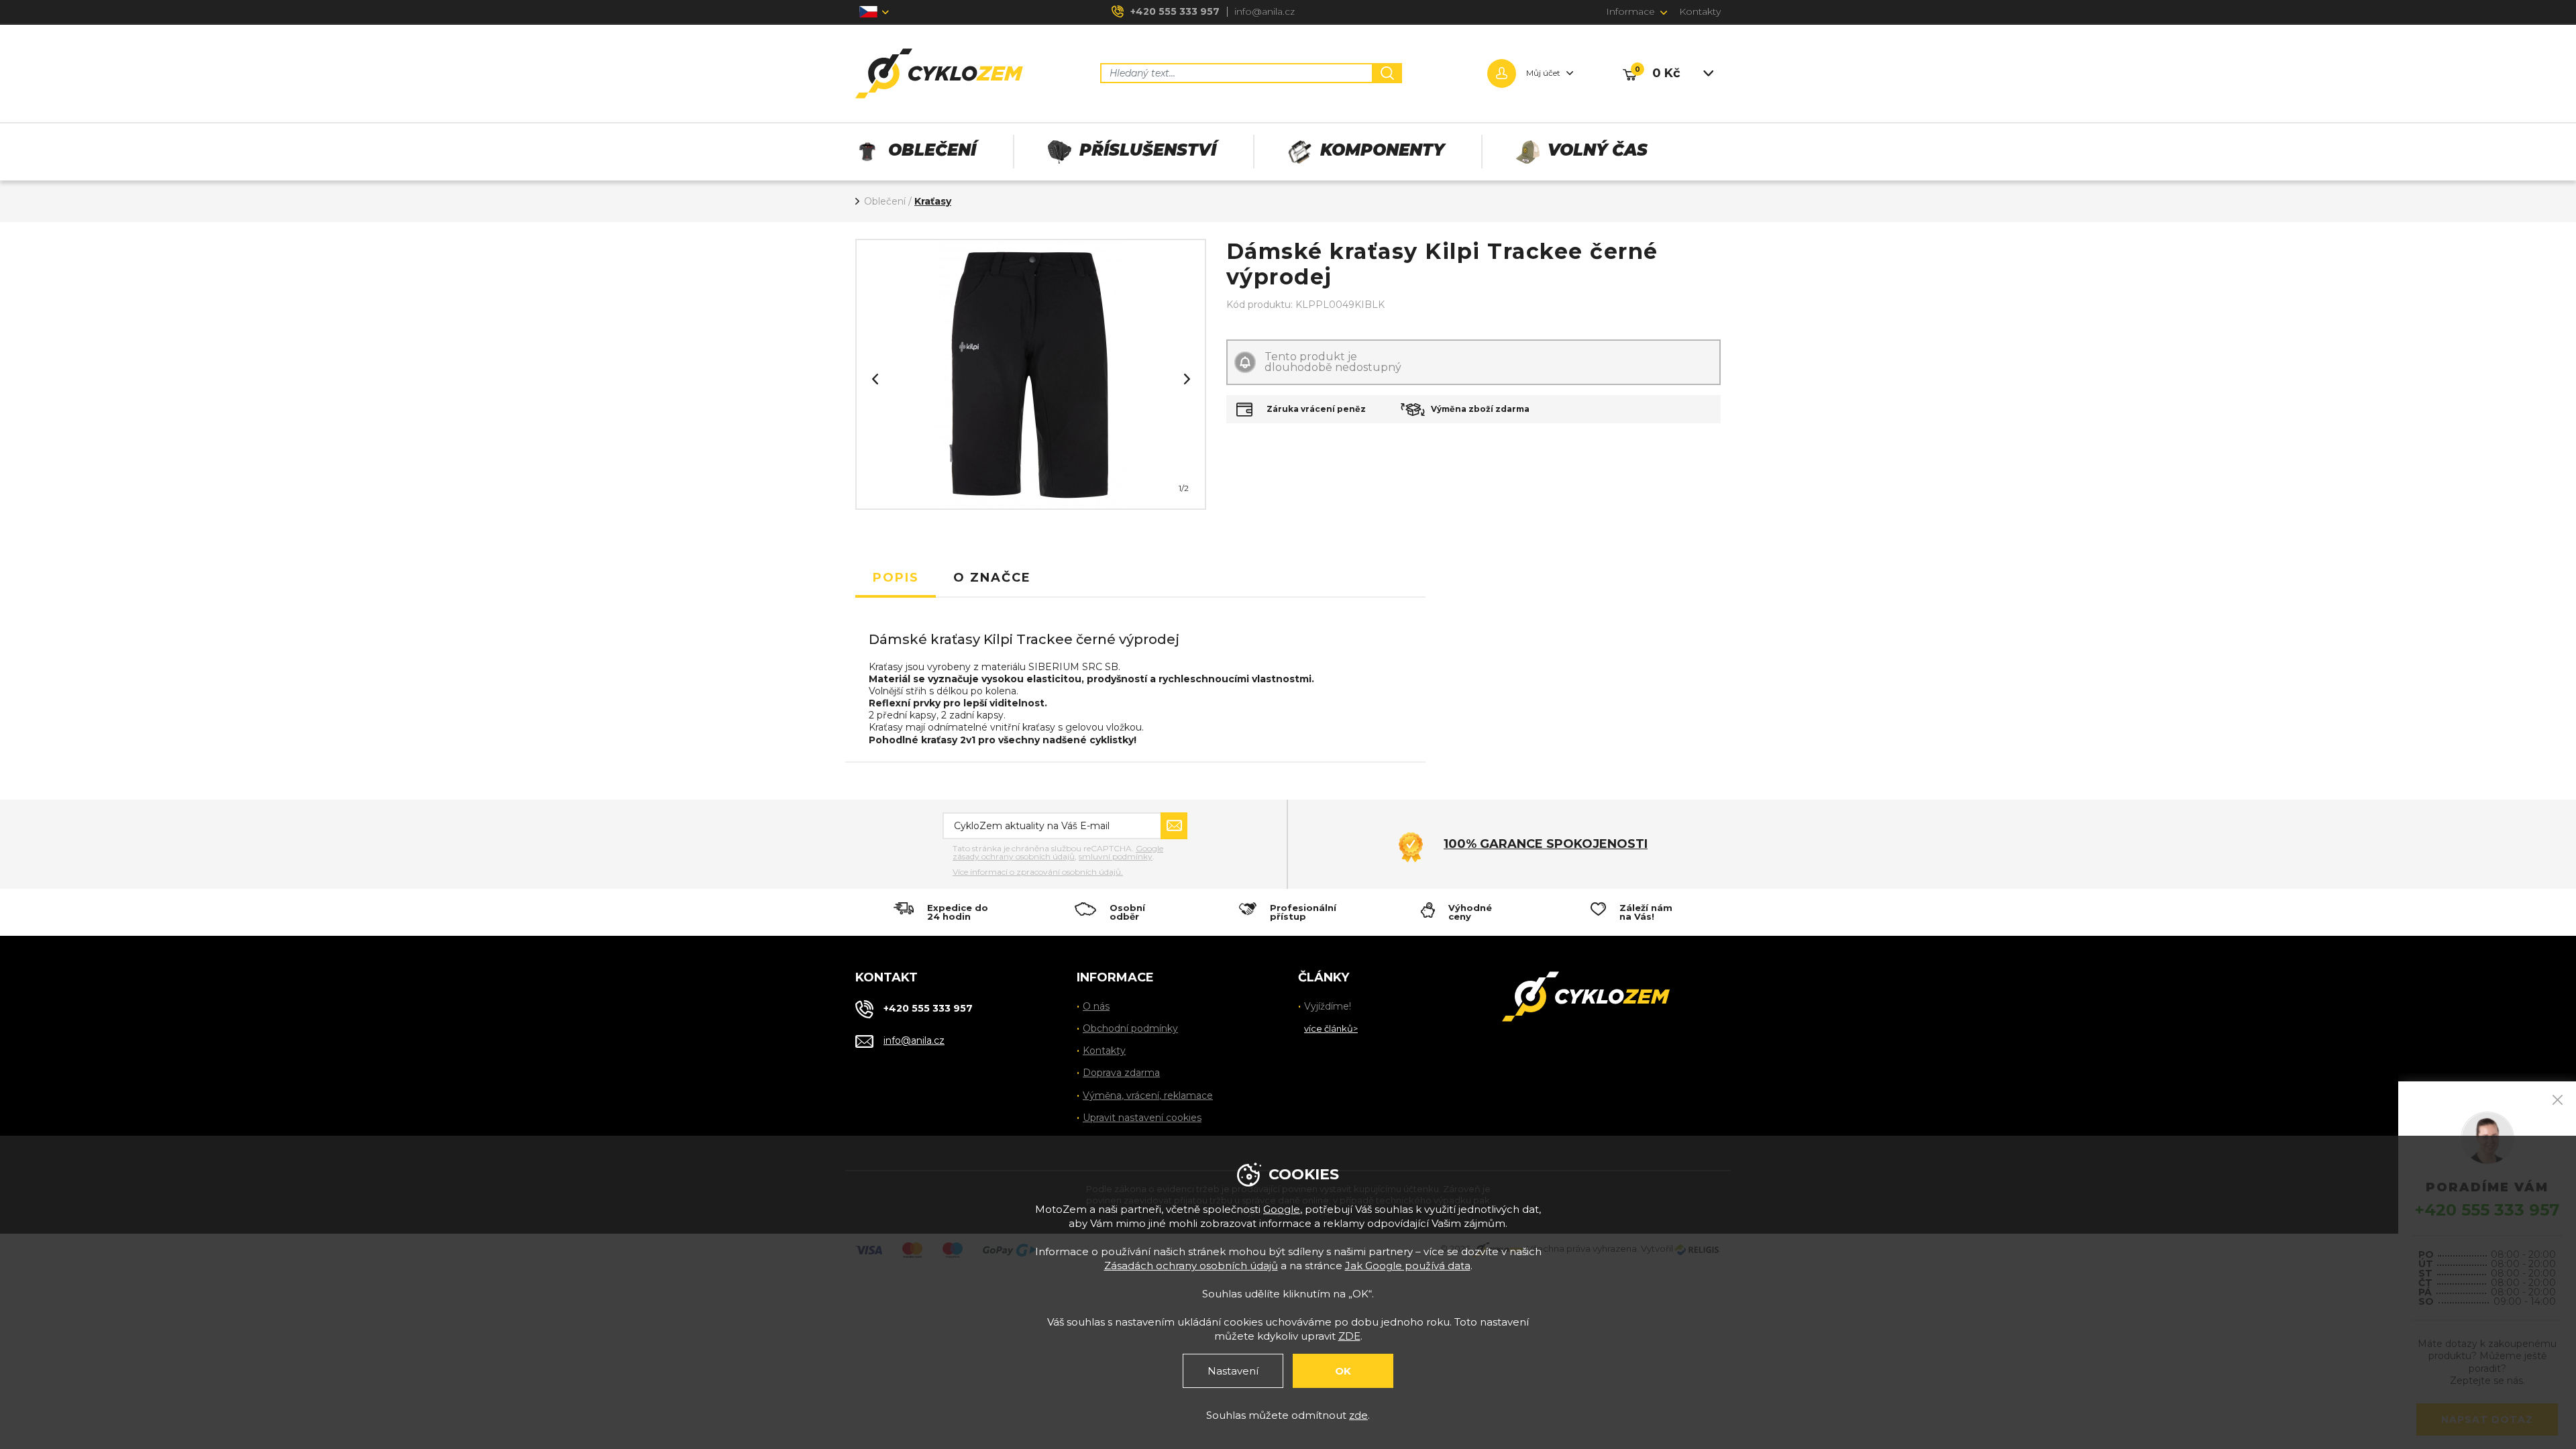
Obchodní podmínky (1130, 1028)
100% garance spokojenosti (1546, 844)
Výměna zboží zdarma (1480, 409)
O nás (1096, 1006)
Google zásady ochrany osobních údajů (1058, 852)
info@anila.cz (1265, 11)
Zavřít (2558, 1100)
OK (1343, 1371)
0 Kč (1666, 73)
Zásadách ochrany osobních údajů (1191, 1266)
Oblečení (885, 201)
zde (1358, 1415)
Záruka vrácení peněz (1316, 409)
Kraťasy (933, 201)
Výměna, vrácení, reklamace (1148, 1095)
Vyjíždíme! (1328, 1006)
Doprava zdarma (1121, 1073)
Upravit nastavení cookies (1142, 1118)
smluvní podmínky (1116, 856)
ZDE (1349, 1336)
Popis (896, 578)
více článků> (1331, 1028)
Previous (875, 379)
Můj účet (1543, 73)
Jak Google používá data (1408, 1266)
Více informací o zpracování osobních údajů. (1038, 872)
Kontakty (1700, 11)
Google (1282, 1209)
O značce (992, 578)
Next (1187, 379)
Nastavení (1233, 1371)
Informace (1630, 11)
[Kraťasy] (1030, 374)
